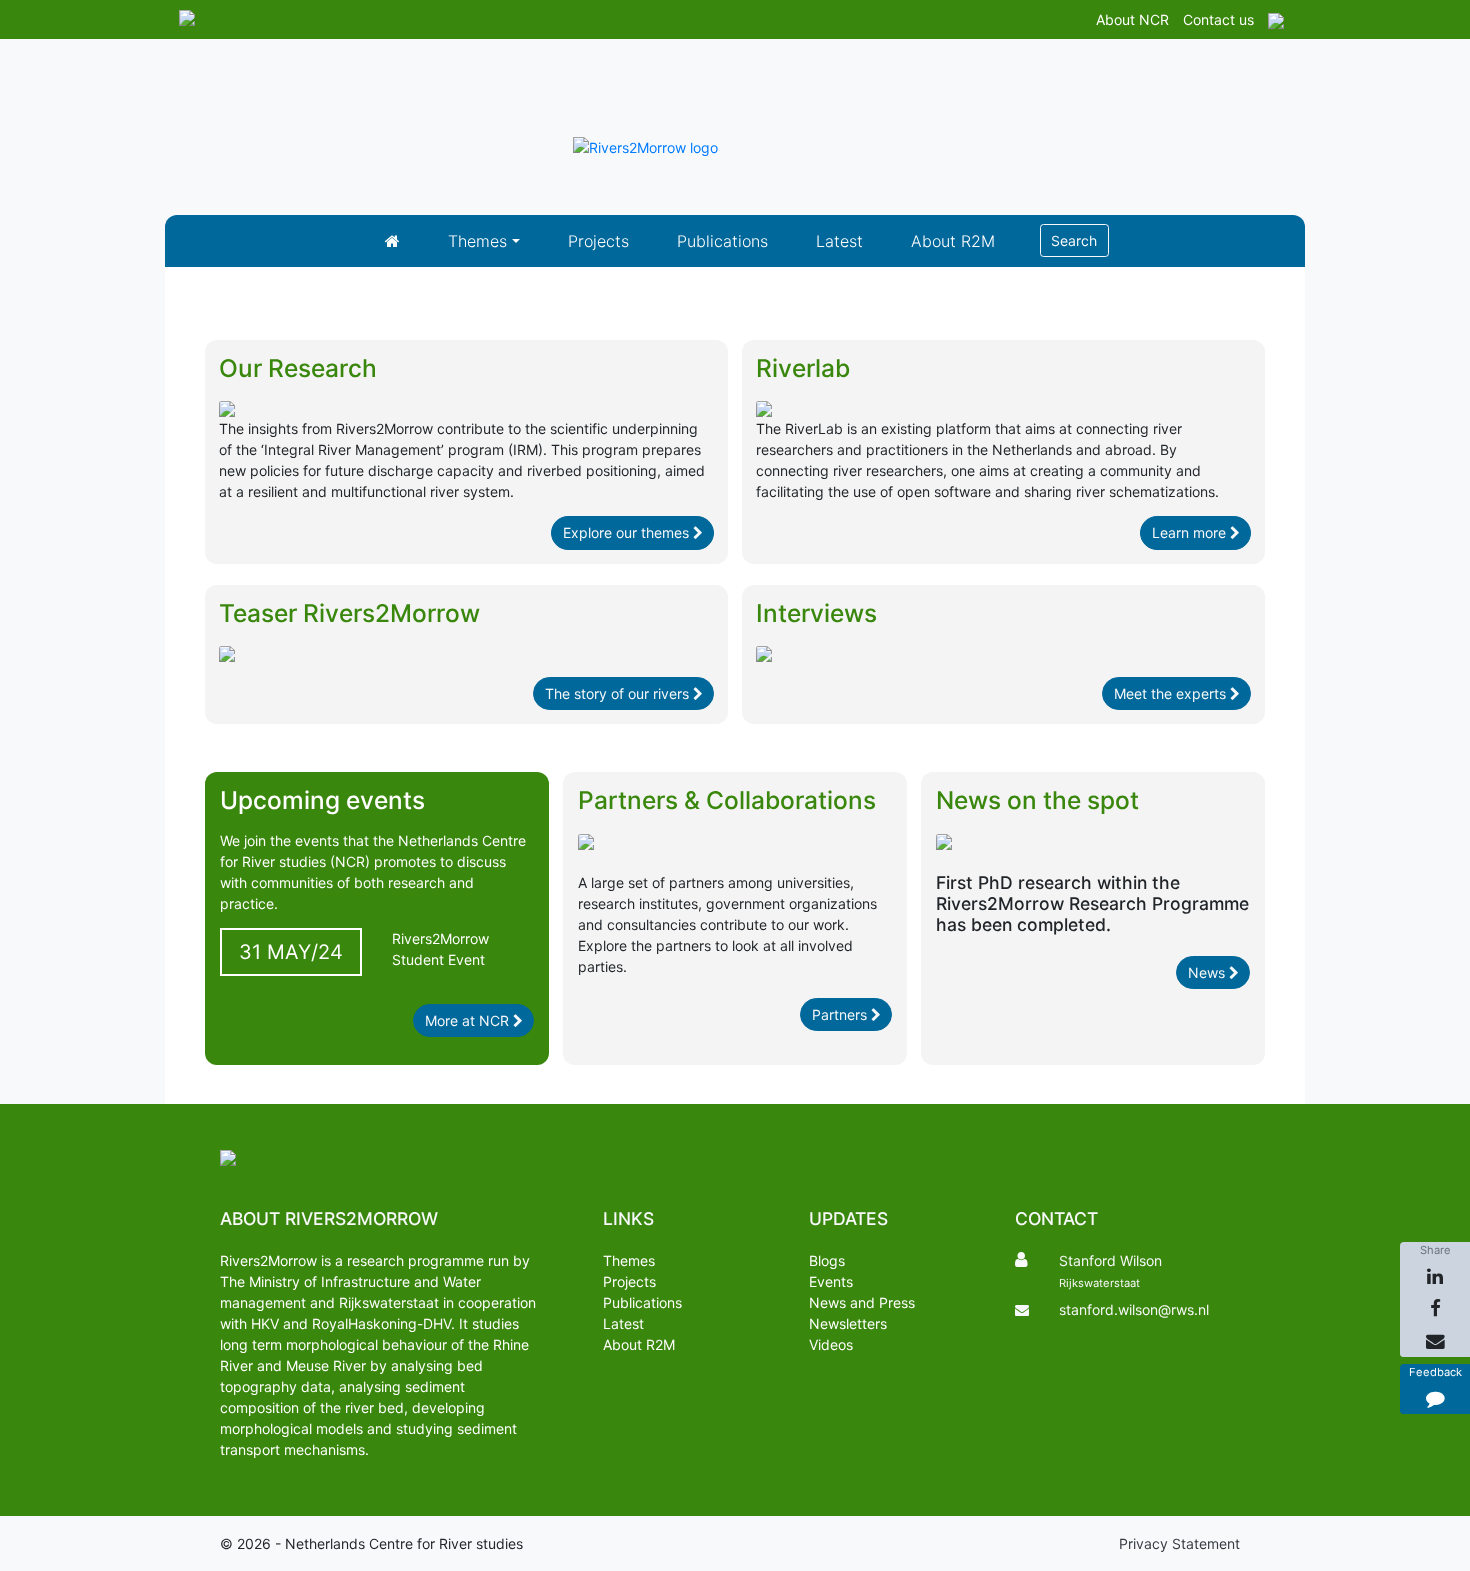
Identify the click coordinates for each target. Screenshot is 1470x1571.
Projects (598, 241)
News (1208, 972)
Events (831, 1281)
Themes (477, 241)
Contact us (1218, 19)
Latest (839, 241)
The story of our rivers (619, 693)
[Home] (392, 241)
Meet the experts (1172, 693)
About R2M (953, 241)
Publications (722, 241)
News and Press (862, 1302)
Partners (841, 1014)
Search (1074, 240)
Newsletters (848, 1323)
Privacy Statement (1179, 1543)
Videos (831, 1344)
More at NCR (469, 1020)
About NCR (1132, 19)
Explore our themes (628, 532)
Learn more (1191, 532)
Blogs (827, 1260)
